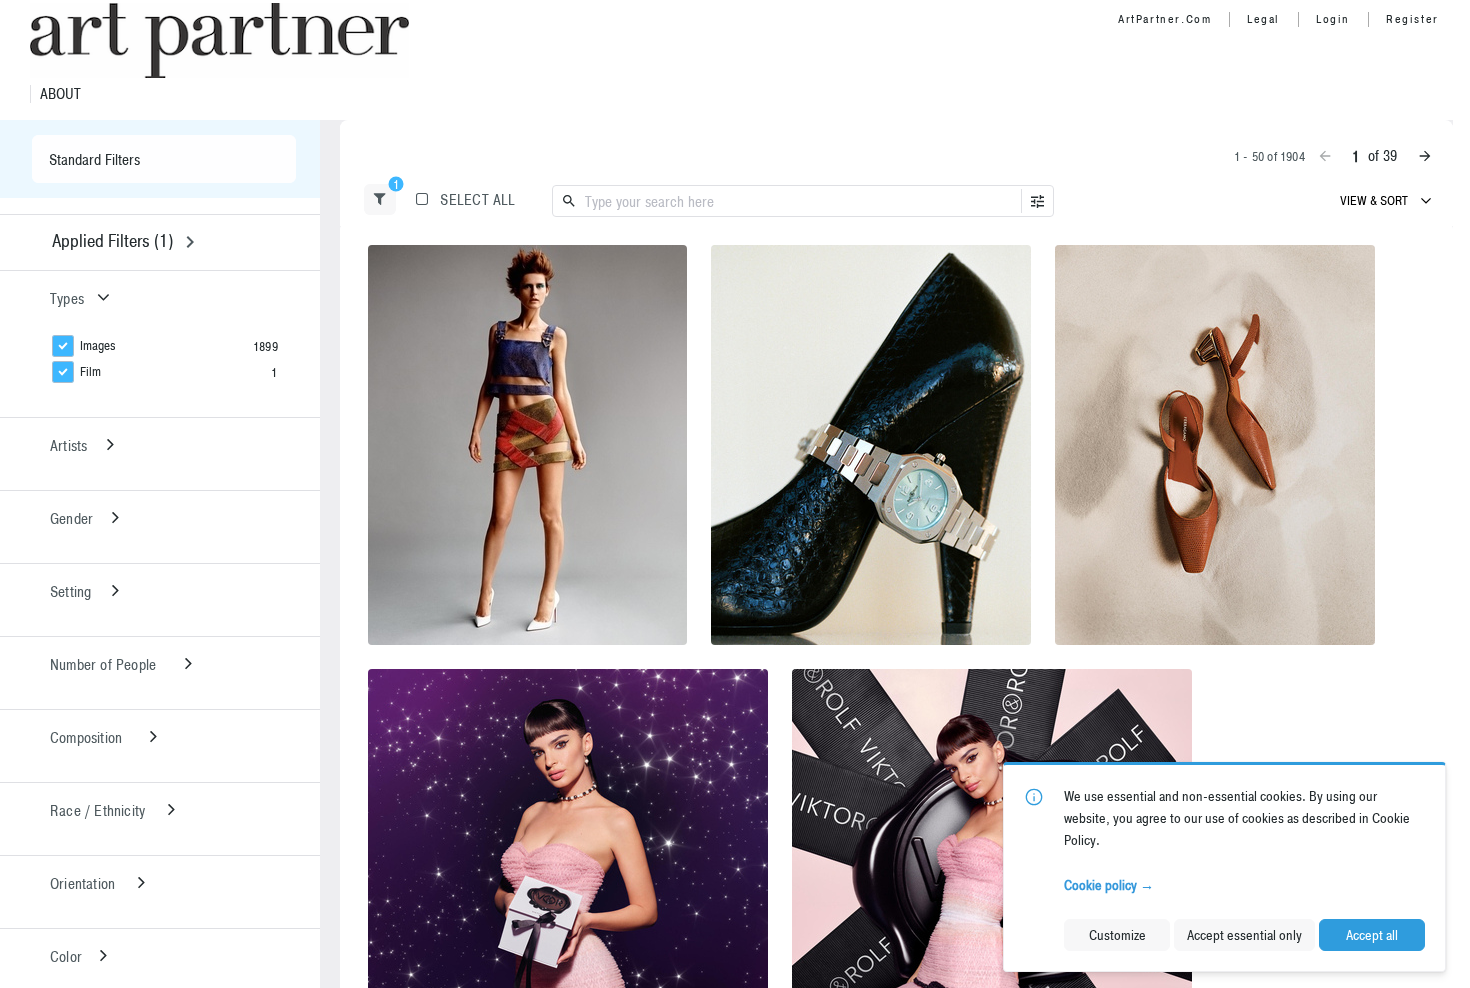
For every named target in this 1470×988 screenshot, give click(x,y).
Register (1412, 19)
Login (1333, 19)
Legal (1263, 19)
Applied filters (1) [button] (112, 240)
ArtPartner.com (1164, 19)
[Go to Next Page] (1425, 156)
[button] (380, 199)
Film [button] (90, 371)
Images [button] (98, 345)
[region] (527, 445)
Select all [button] (477, 199)
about (60, 94)
